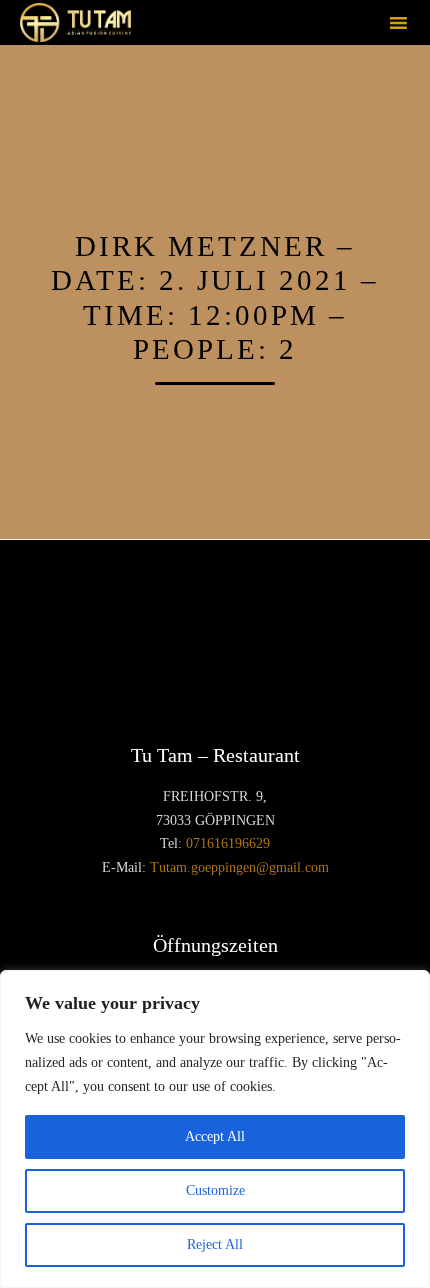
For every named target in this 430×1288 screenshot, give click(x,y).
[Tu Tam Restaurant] (75, 22)
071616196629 (228, 843)
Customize (215, 1190)
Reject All (215, 1244)
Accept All (215, 1136)
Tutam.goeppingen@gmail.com (239, 867)
